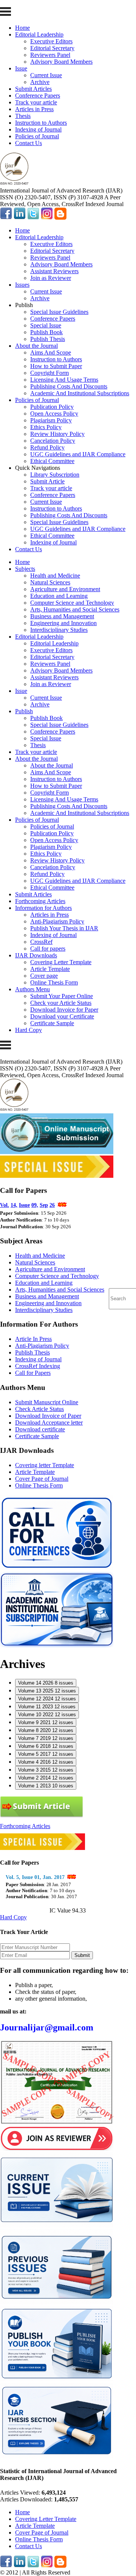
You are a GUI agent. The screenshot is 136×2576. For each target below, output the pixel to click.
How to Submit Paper (56, 366)
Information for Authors (43, 908)
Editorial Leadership (39, 34)
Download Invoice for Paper (64, 1010)
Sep (44, 1205)
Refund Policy (47, 447)
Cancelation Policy (53, 441)
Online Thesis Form (54, 982)
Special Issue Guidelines (59, 312)
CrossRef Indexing (38, 1366)
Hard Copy (29, 1030)
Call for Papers (33, 1373)
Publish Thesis (48, 339)
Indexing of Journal (38, 129)
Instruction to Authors (41, 123)
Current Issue (46, 75)
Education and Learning (59, 596)
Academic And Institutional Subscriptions (80, 393)
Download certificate (40, 1429)
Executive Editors (51, 41)
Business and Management (62, 616)
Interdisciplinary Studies (59, 630)
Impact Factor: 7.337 (25, 1910)
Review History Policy (57, 434)
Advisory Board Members (61, 62)
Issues (22, 285)
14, (14, 1205)
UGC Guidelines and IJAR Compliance (78, 454)
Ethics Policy (46, 427)
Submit (82, 1955)
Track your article (36, 102)
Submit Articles (33, 89)
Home (22, 28)
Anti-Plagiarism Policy (57, 921)
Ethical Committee (52, 461)
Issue (21, 68)
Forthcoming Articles (40, 901)
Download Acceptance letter (49, 1423)
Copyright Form (49, 373)
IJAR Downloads (36, 955)
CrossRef (41, 942)
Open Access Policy (54, 414)
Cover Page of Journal (42, 1479)
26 (52, 1205)
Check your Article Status (61, 1003)
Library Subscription (55, 475)
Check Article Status (39, 1409)
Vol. (5, 1205)
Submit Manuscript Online (47, 1402)
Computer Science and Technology (72, 603)
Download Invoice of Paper (48, 1416)
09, (35, 1205)
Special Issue (46, 325)
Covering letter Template (45, 1465)
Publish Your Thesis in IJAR (64, 928)
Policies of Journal (37, 136)
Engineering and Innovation (63, 623)
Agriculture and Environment (65, 589)
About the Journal (36, 346)
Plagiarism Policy (51, 420)
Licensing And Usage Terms (64, 380)
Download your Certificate (62, 1016)
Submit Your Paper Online (62, 996)
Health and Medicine (55, 576)
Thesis (23, 116)
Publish (24, 711)
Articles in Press (34, 109)
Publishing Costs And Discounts (69, 386)
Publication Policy (52, 407)
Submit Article (47, 481)
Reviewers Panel (50, 55)
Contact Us (29, 143)
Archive (40, 82)
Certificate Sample (52, 1023)
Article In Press (33, 1339)
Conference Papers (38, 96)
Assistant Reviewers (54, 271)
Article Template (50, 969)
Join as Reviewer (51, 278)
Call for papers (48, 949)
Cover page (44, 976)
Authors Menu (32, 989)
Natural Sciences (50, 582)
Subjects (25, 569)
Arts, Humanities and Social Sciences (75, 609)
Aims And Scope (51, 352)
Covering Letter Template (61, 962)
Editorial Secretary (52, 48)
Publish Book (46, 332)
